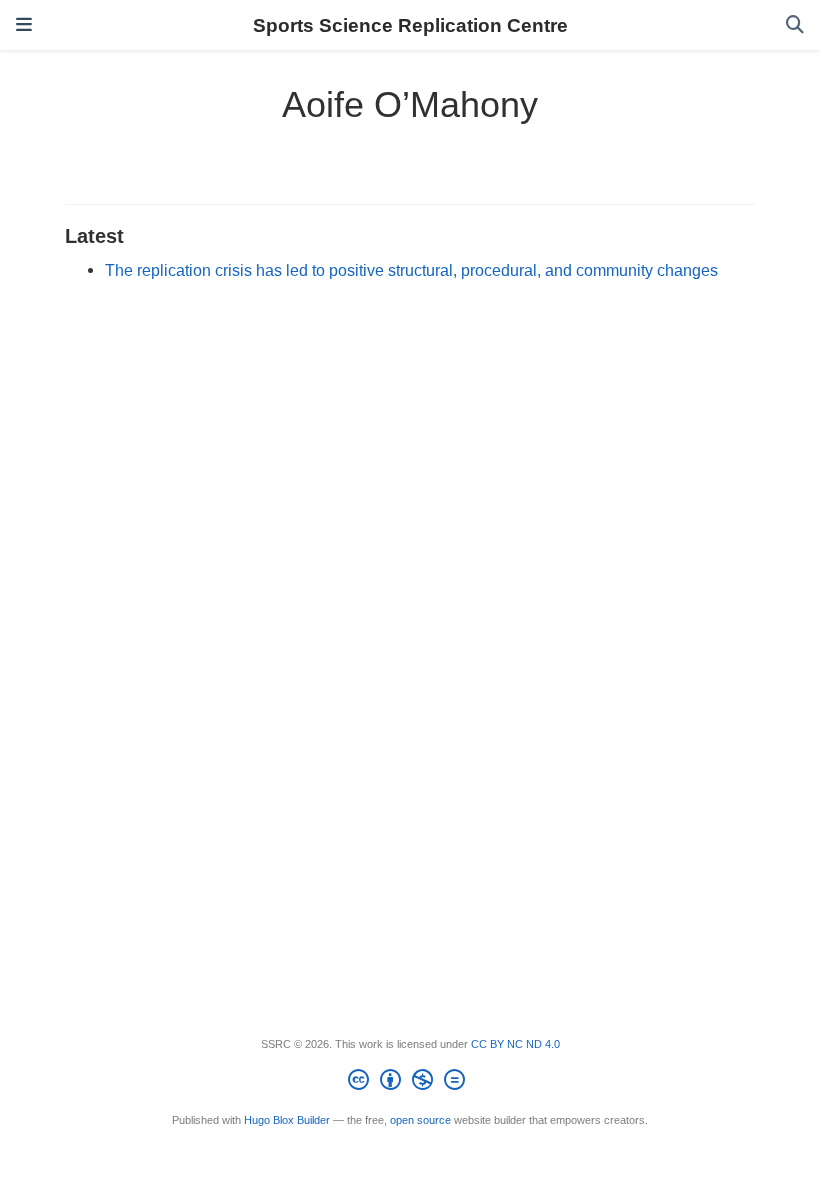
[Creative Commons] (410, 1083)
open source (420, 1120)
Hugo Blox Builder (287, 1120)
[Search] (795, 25)
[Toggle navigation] (24, 25)
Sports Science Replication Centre (410, 25)
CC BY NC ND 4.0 (515, 1044)
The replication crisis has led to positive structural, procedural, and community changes (411, 270)
